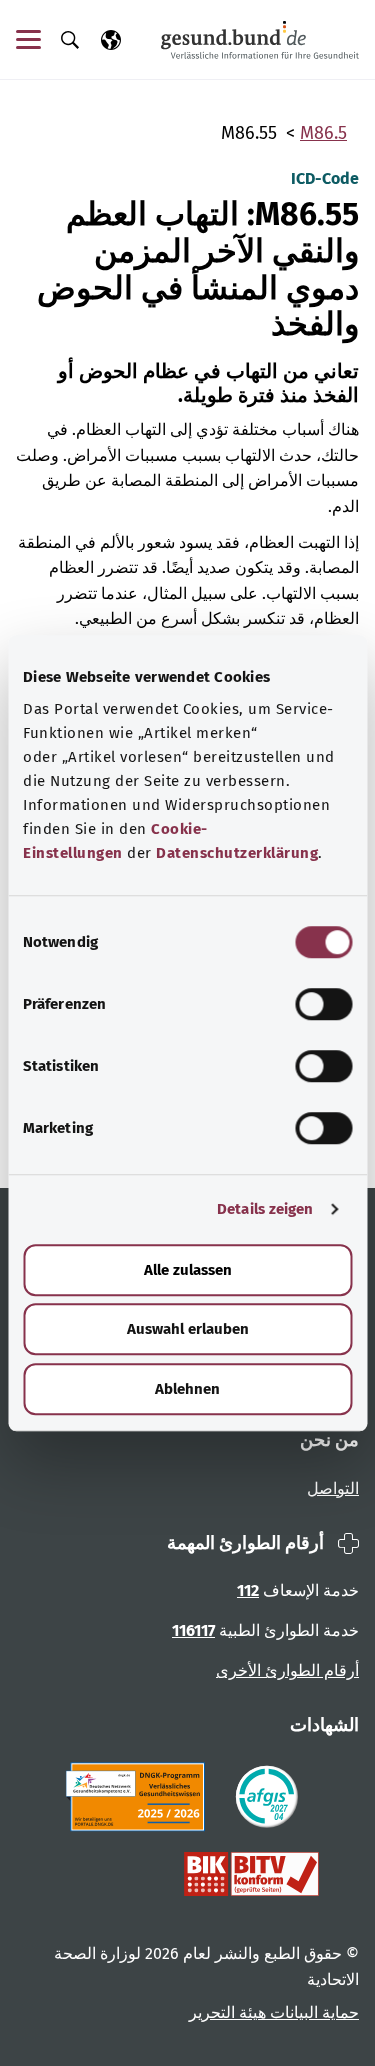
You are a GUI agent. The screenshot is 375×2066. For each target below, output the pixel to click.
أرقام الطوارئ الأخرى (287, 1670)
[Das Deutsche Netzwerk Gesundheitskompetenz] (139, 1797)
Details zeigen (265, 1209)
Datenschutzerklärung (237, 853)
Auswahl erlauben (188, 1329)
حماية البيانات (312, 2012)
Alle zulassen (188, 1270)
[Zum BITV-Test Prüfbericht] (251, 1874)
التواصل (333, 1488)
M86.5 (323, 133)
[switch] (323, 1004)
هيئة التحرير (227, 2012)
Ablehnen (187, 1389)
